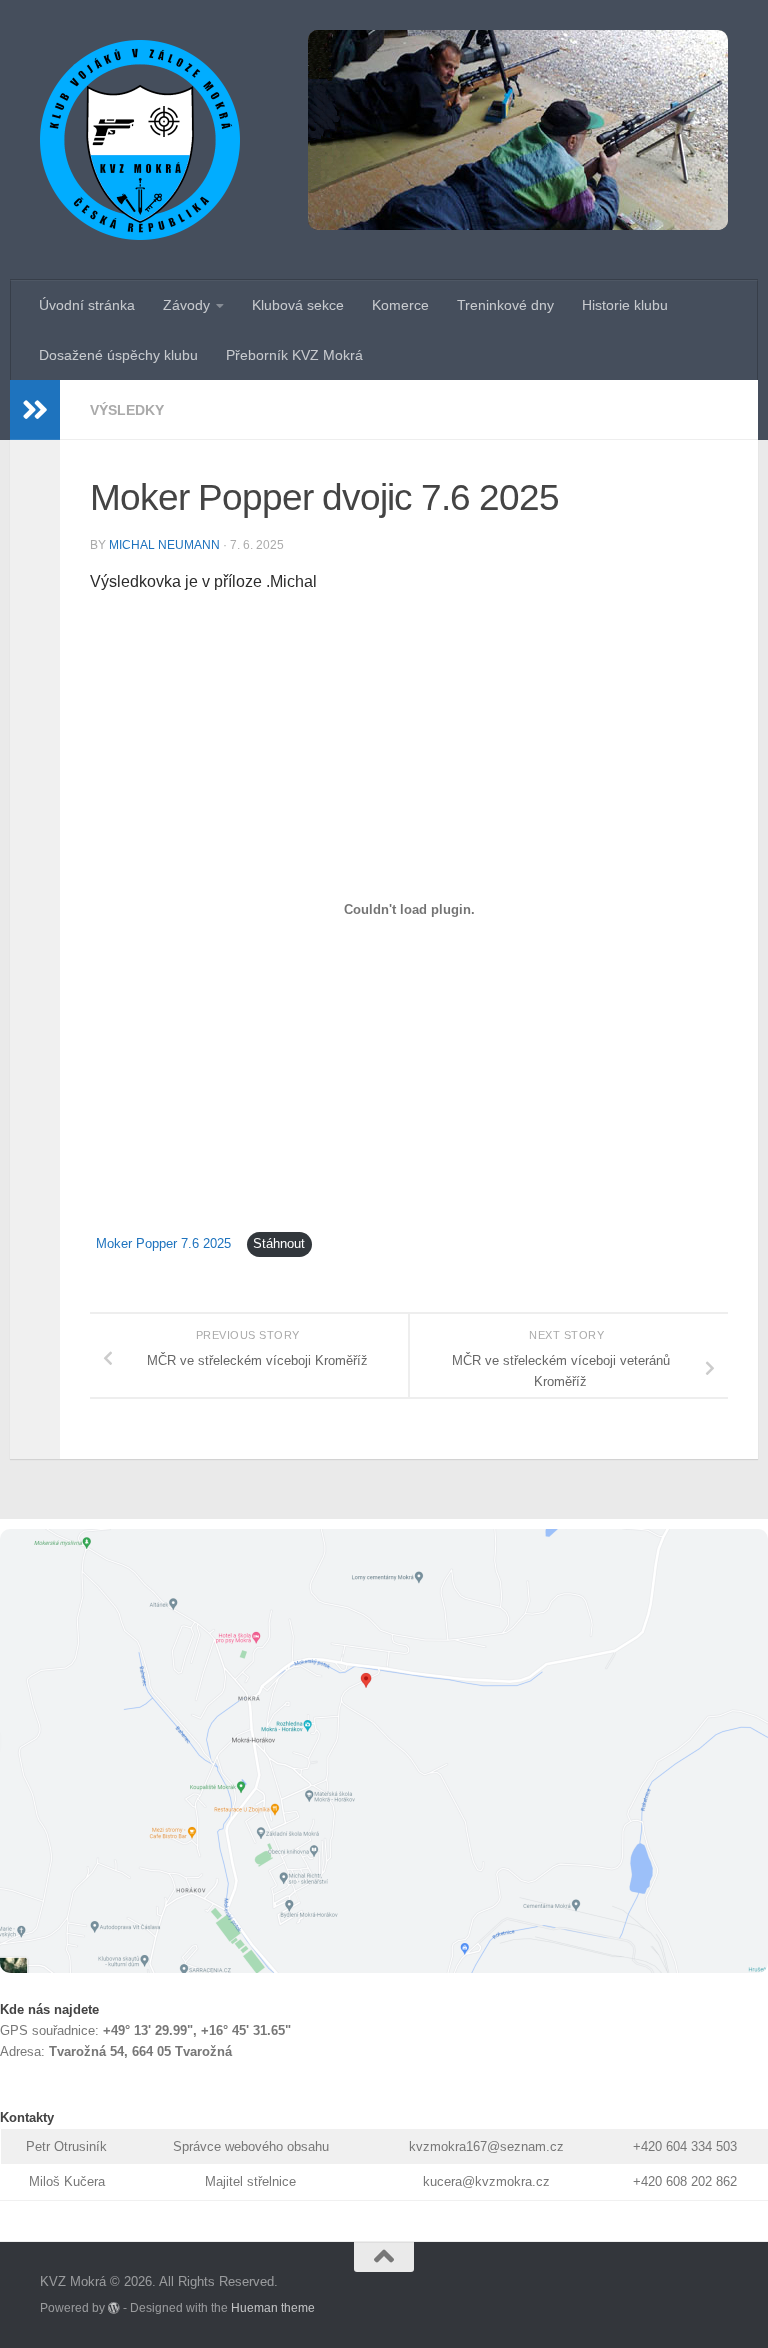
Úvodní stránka (87, 305)
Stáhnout (279, 1244)
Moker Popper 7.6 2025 (163, 1244)
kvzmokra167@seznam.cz (486, 2146)
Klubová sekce (298, 305)
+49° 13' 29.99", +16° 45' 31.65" (197, 2030)
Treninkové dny (505, 305)
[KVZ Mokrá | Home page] (140, 140)
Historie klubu (625, 305)
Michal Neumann (164, 545)
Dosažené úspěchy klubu (118, 355)
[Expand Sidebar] (35, 410)
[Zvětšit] (742, 1555)
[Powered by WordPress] (114, 2308)
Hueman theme (273, 2307)
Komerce (400, 305)
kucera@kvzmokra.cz (486, 2181)
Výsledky (127, 410)
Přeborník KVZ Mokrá (294, 355)
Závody (186, 305)
